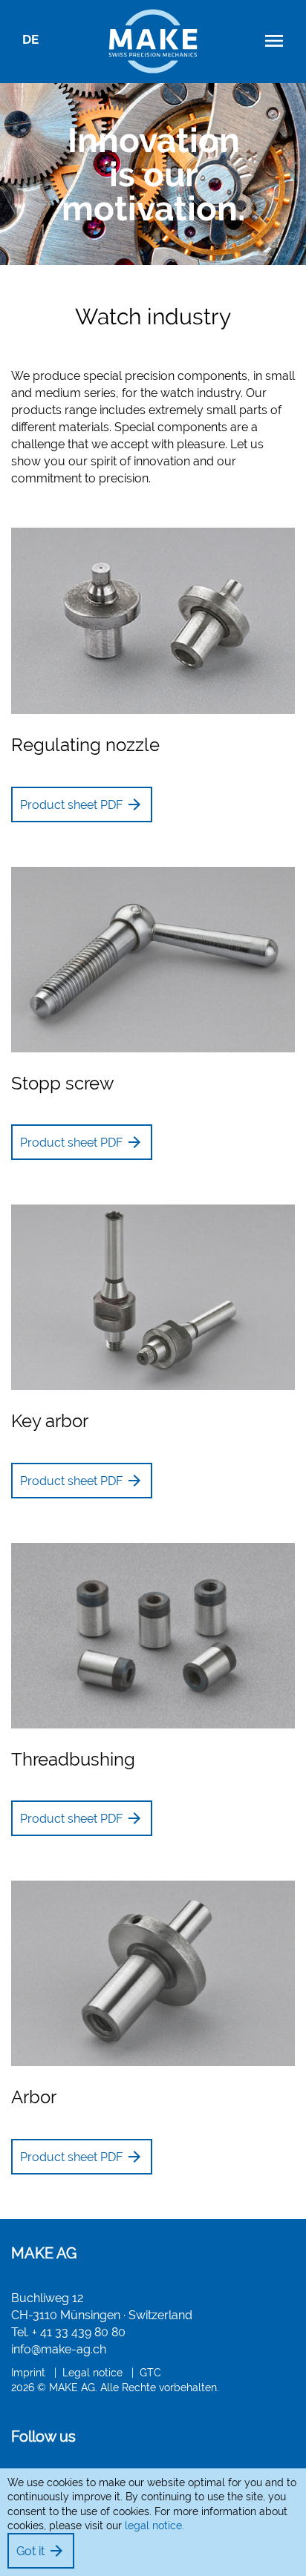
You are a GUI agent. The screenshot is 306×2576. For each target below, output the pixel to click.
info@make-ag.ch (59, 2349)
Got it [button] (41, 2551)
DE (30, 39)
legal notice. (154, 2526)
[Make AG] (153, 37)
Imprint (28, 2372)
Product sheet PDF (82, 804)
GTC (150, 2372)
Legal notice (92, 2372)
